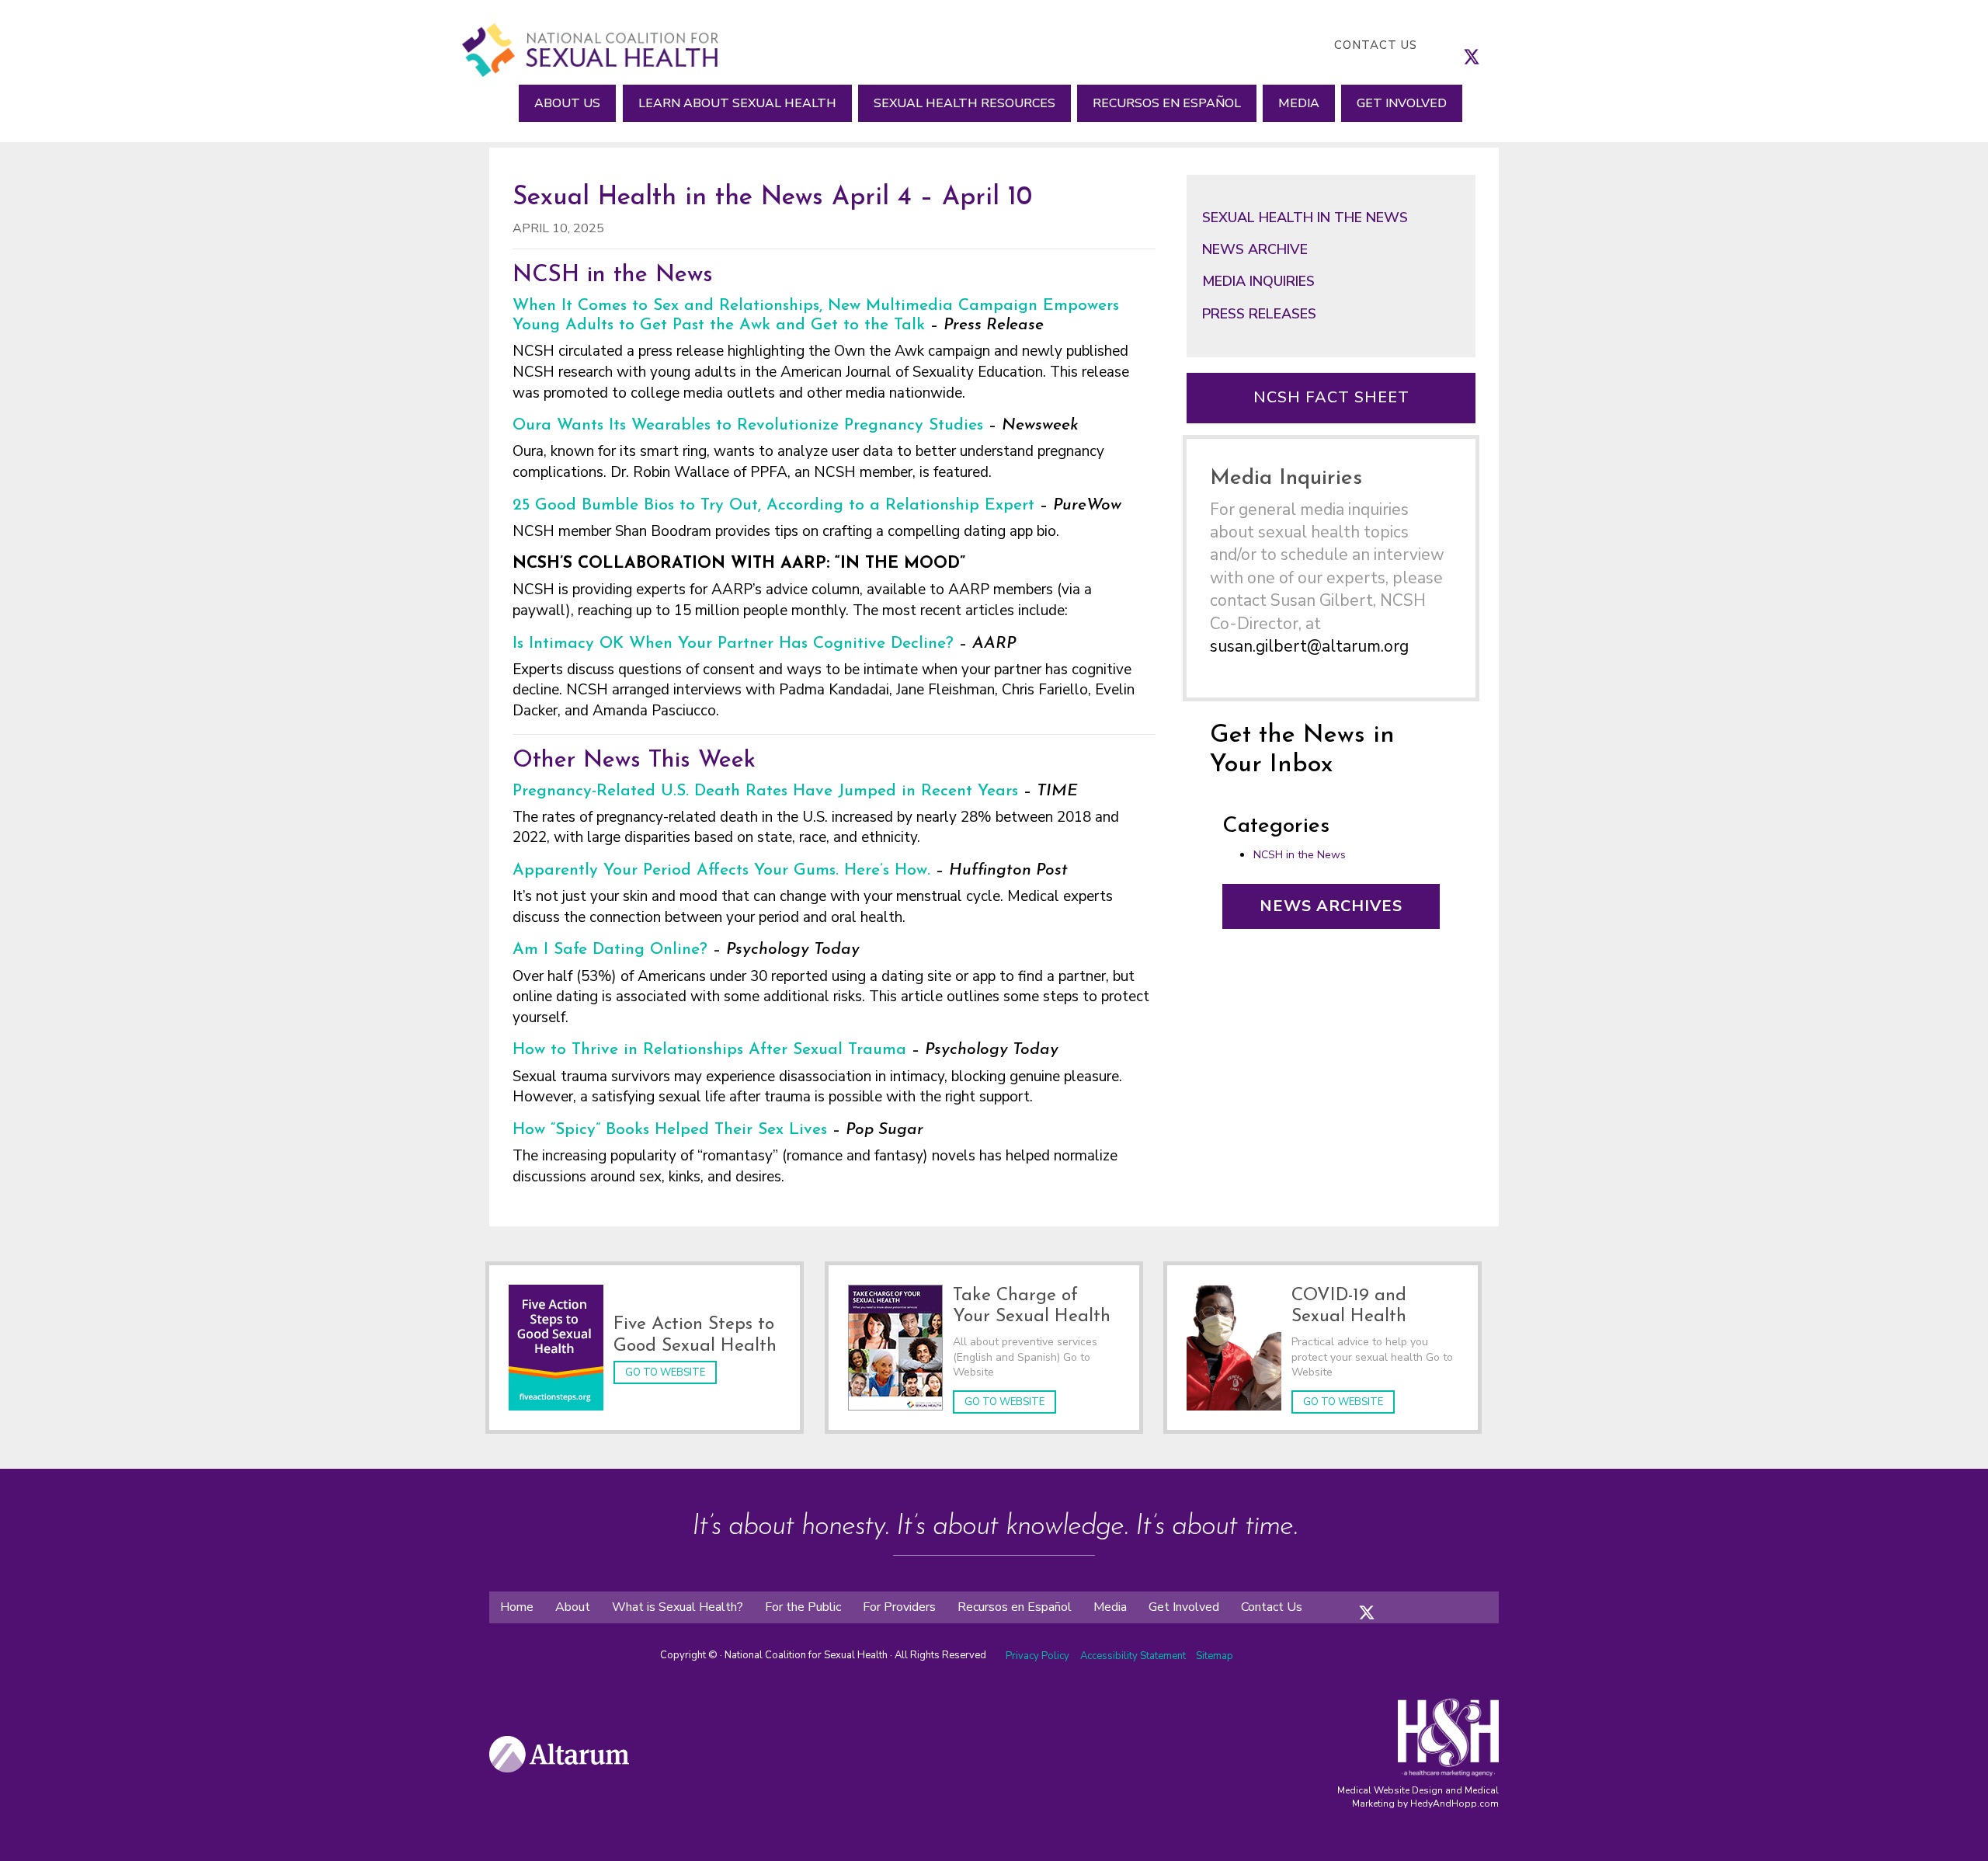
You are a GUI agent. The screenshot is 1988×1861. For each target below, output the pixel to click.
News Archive (1255, 249)
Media (1299, 103)
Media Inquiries (1258, 281)
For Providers (899, 1607)
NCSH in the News (1300, 855)
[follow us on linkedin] (1503, 45)
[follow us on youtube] (1518, 45)
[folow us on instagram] (1382, 1600)
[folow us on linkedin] (1398, 1600)
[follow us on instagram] (1487, 45)
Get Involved (1402, 103)
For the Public (803, 1607)
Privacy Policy (1037, 1656)
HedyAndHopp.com (1455, 1804)
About (573, 1607)
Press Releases (1259, 314)
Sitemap (1215, 1656)
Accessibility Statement (1134, 1656)
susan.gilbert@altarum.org (1309, 646)
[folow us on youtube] (1413, 1600)
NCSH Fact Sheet (1331, 397)
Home (517, 1607)
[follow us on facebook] (1456, 45)
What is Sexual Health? (678, 1607)
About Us (567, 103)
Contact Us (1376, 45)
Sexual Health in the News (1305, 217)
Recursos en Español (1167, 103)
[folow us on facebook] (1351, 1600)
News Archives (1331, 906)
